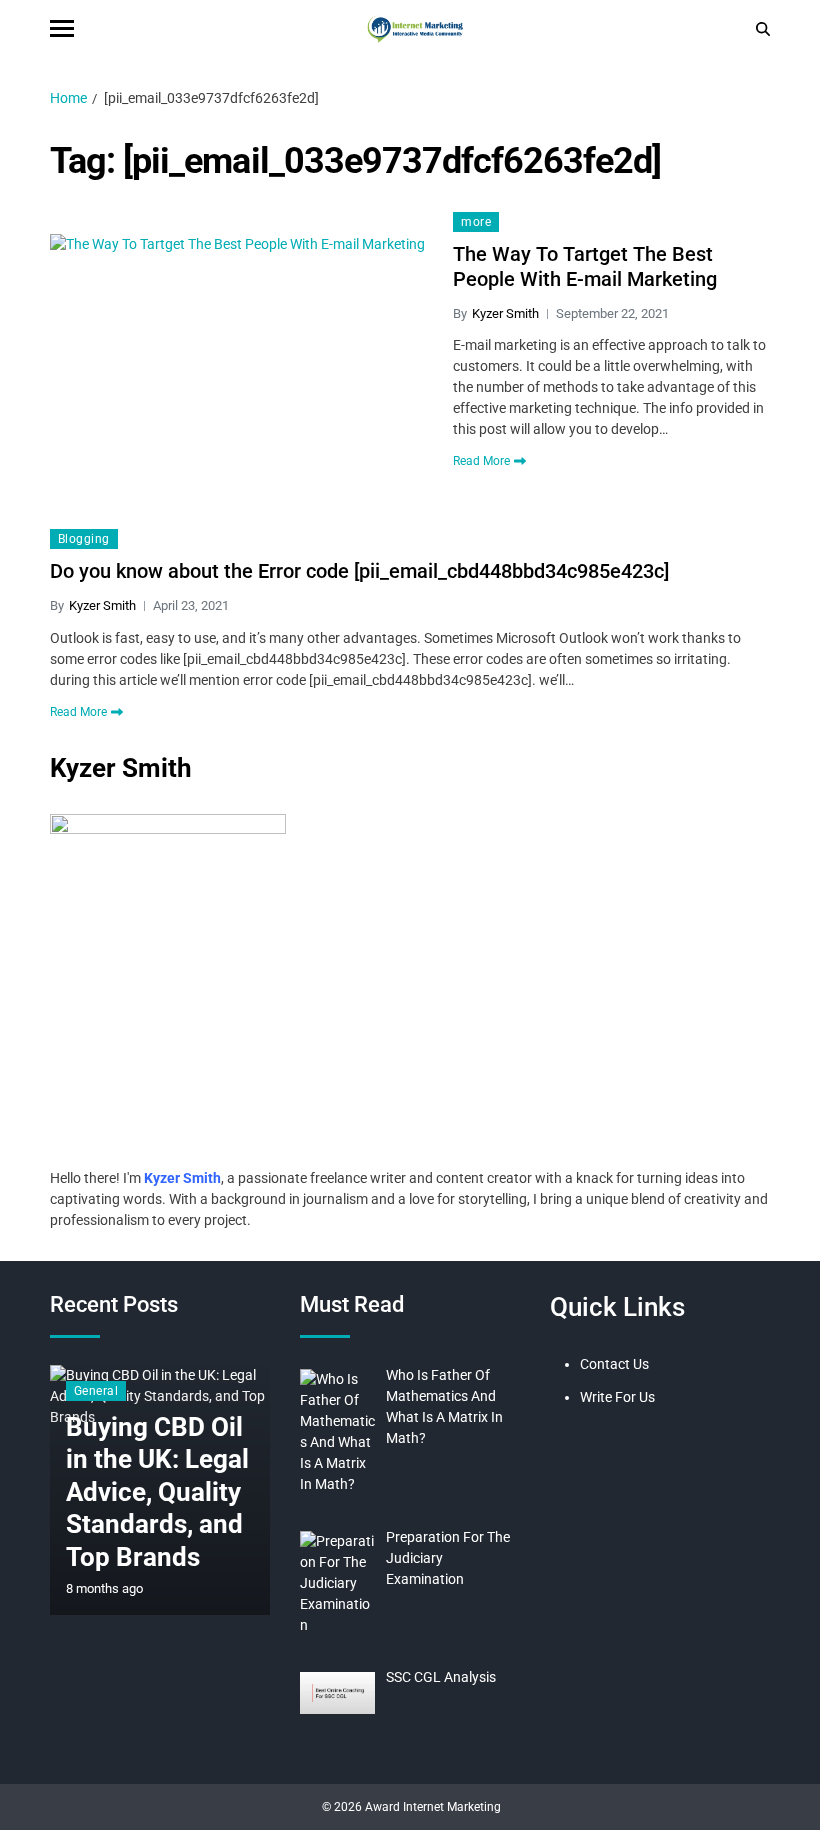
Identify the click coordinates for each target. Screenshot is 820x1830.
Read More (481, 461)
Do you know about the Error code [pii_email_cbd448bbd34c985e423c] (359, 571)
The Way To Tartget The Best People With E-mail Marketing (585, 266)
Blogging (84, 539)
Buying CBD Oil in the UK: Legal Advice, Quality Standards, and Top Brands (157, 1492)
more (476, 222)
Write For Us (617, 1397)
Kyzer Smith (505, 313)
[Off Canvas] (62, 28)
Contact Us (614, 1364)
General (96, 1391)
